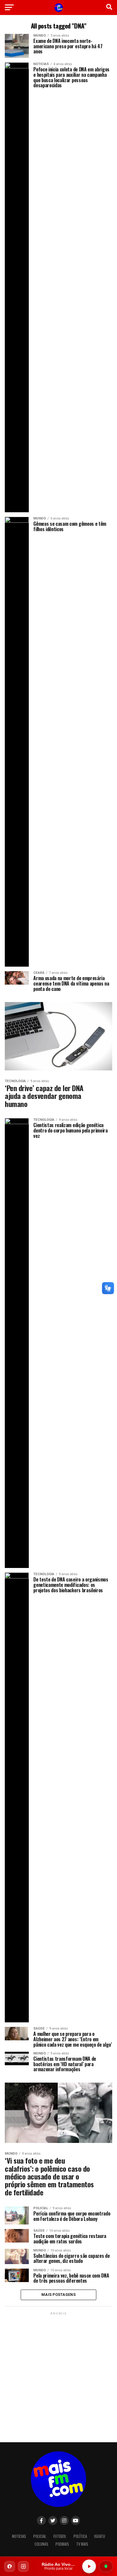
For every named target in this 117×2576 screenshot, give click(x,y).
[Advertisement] (58, 2375)
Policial (40, 2536)
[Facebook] (10, 2566)
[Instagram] (23, 2566)
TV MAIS (82, 2544)
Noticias (19, 2536)
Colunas (41, 2544)
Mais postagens (58, 2295)
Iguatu (100, 2536)
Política (80, 2536)
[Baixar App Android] (106, 2566)
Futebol (60, 2536)
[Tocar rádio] (89, 2566)
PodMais (62, 2544)
